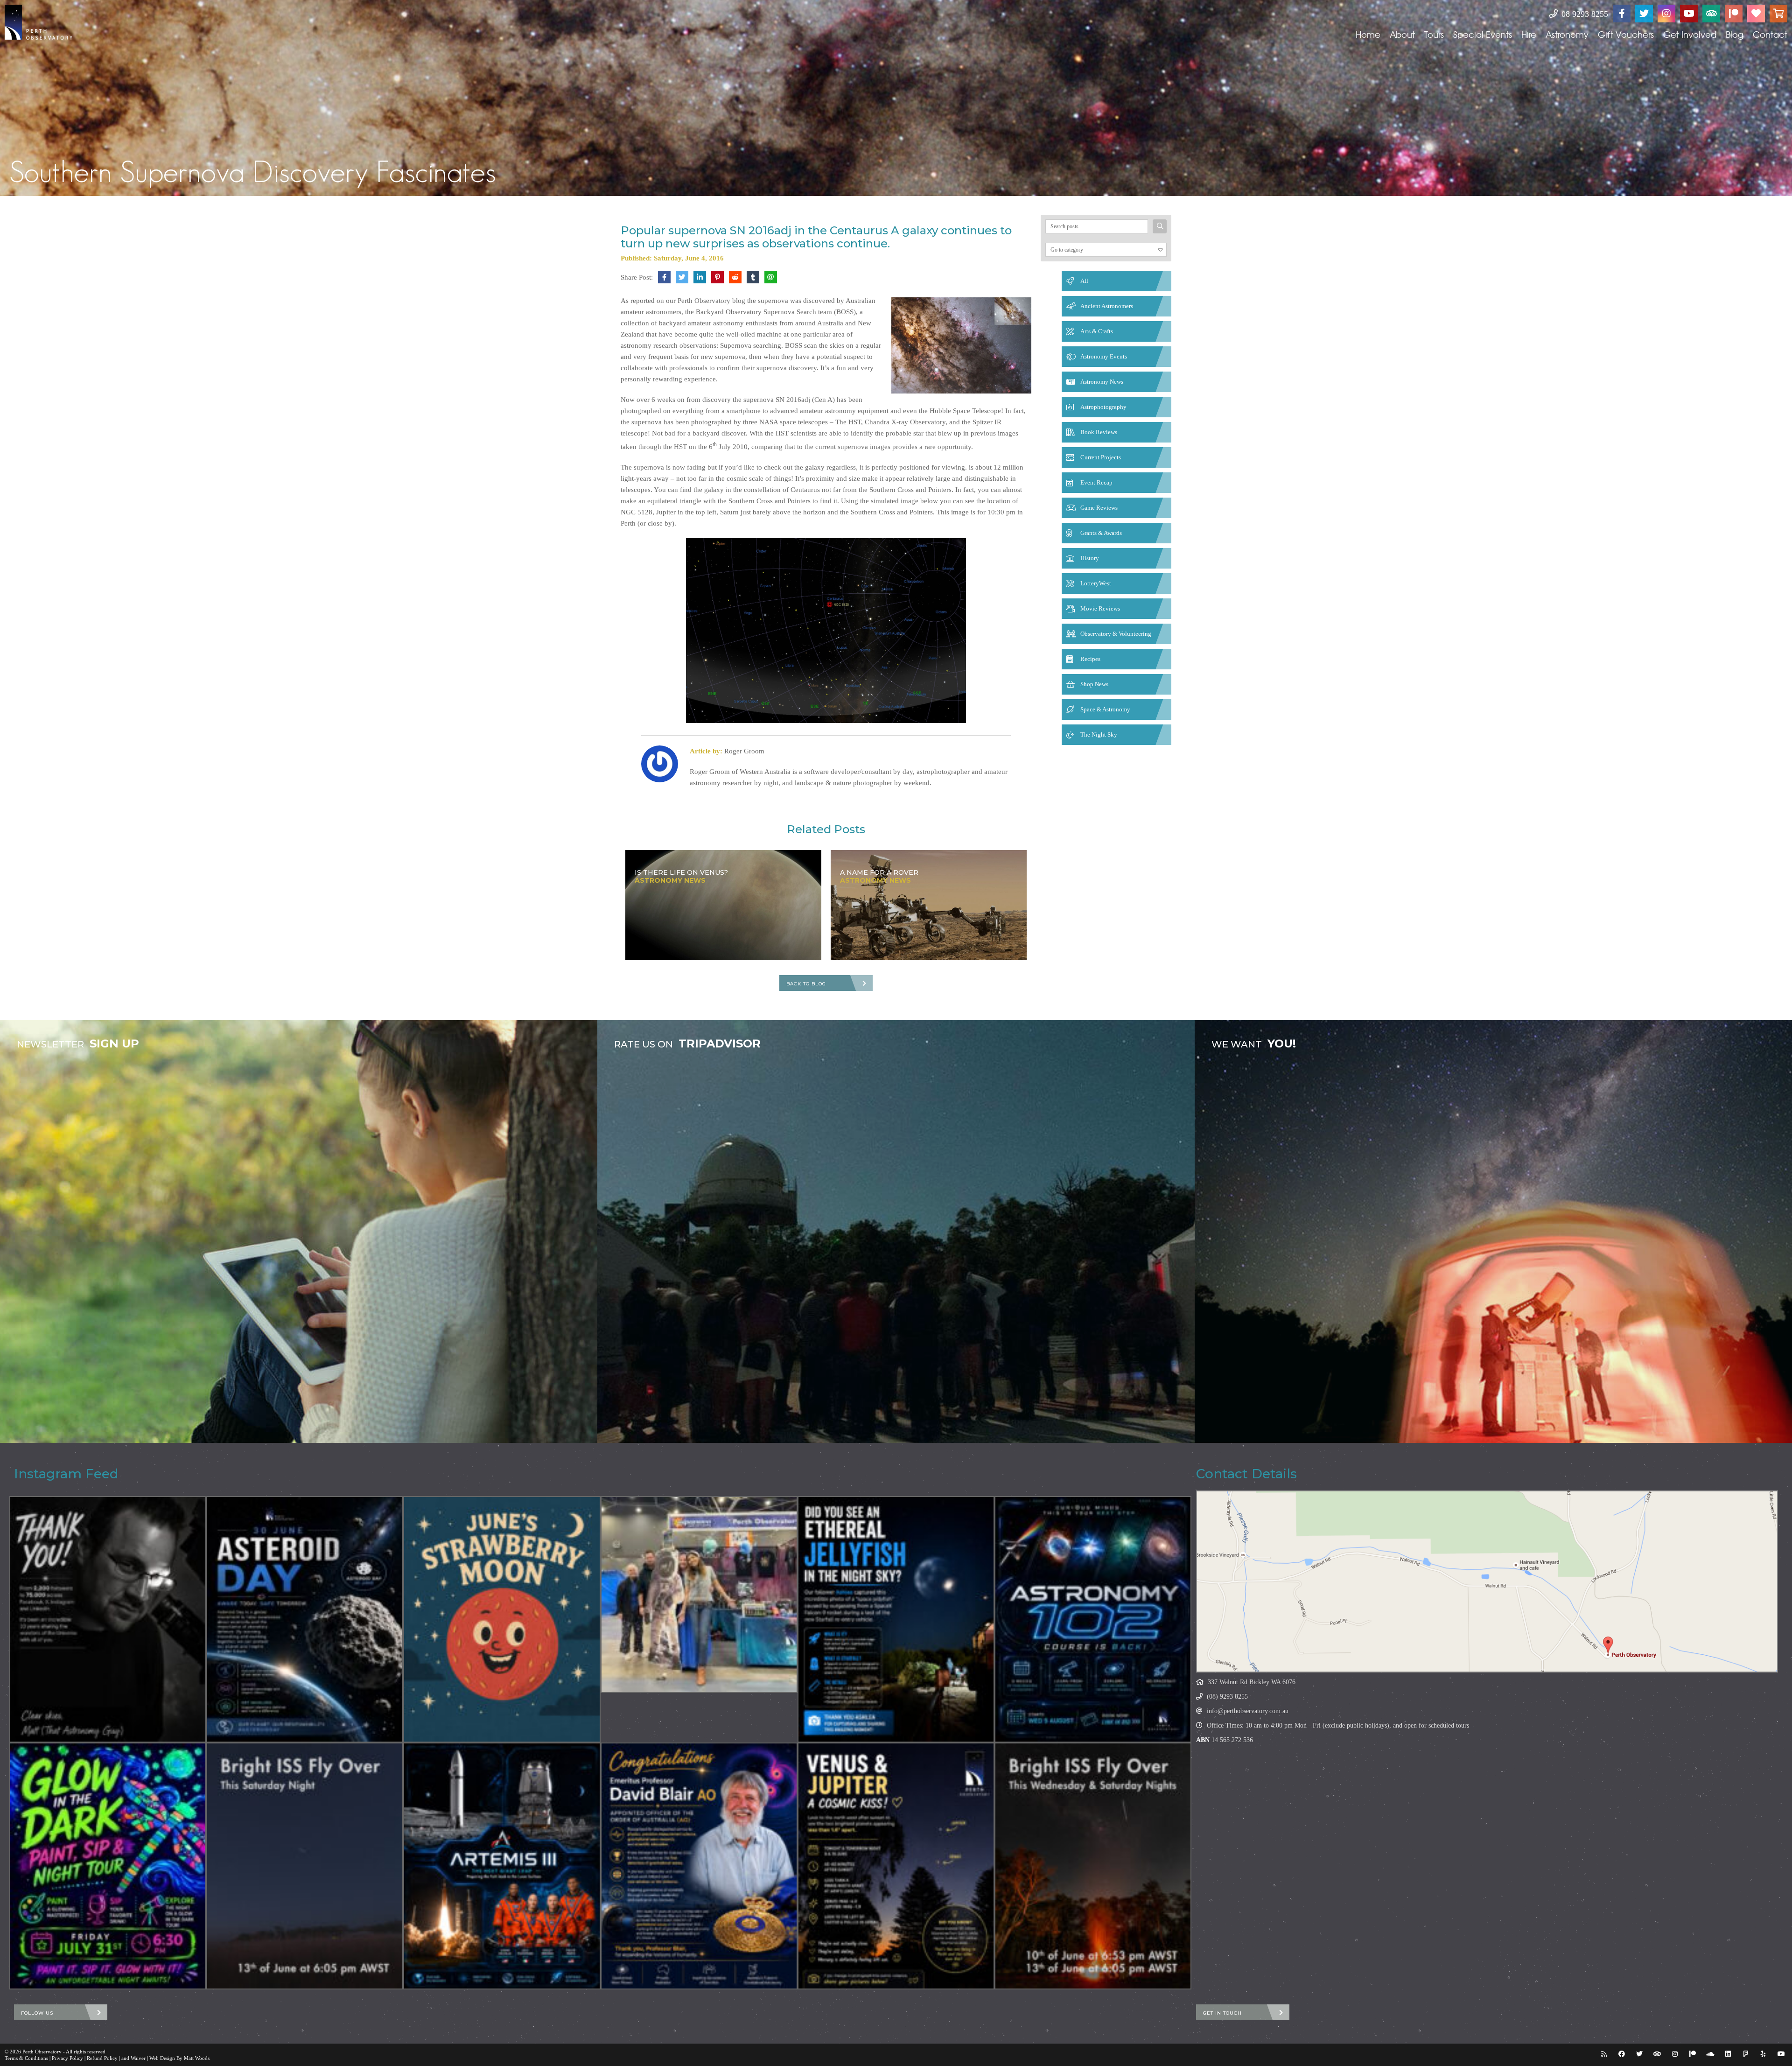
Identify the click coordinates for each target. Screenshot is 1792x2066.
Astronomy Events (1104, 356)
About (1402, 34)
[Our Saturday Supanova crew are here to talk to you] (699, 1595)
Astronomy (1567, 34)
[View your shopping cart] (1778, 14)
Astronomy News (1102, 382)
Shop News (1094, 684)
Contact (1770, 34)
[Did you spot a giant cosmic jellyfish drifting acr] (896, 1619)
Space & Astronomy (1105, 709)
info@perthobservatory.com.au (1248, 1711)
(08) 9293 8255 (1227, 1697)
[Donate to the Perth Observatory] (1756, 14)
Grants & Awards (1101, 533)
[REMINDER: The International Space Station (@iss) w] (305, 1866)
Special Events (1483, 34)
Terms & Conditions (26, 2058)
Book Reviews (1099, 432)
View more (299, 1231)
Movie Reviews (1100, 608)
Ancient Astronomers (1107, 306)
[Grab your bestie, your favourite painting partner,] (108, 1866)
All (1084, 281)
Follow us (37, 2013)
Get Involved (1690, 34)
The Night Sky (1099, 734)
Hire (1529, 34)
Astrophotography (1103, 407)
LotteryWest (1096, 583)
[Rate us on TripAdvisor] (1711, 14)
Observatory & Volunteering (1116, 634)
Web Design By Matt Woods (179, 2058)
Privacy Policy (67, 2058)
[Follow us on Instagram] (1666, 14)
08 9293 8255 (1584, 14)
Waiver (138, 2058)
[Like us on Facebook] (1622, 14)
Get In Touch (1222, 2013)
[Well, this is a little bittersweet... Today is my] (108, 1619)
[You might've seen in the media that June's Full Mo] (502, 1619)
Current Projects (1101, 457)
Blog (1735, 34)
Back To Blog (806, 984)
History (1090, 558)
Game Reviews (1099, 508)
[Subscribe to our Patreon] (1734, 14)
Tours (1434, 34)
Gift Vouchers (1626, 34)
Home (1368, 34)
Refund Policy (102, 2058)
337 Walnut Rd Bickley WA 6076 (1252, 1682)
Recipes (1090, 659)
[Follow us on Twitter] (1644, 14)
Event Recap (1096, 482)
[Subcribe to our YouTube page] (1689, 14)
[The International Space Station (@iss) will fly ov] (1093, 1866)
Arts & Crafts (1097, 331)
